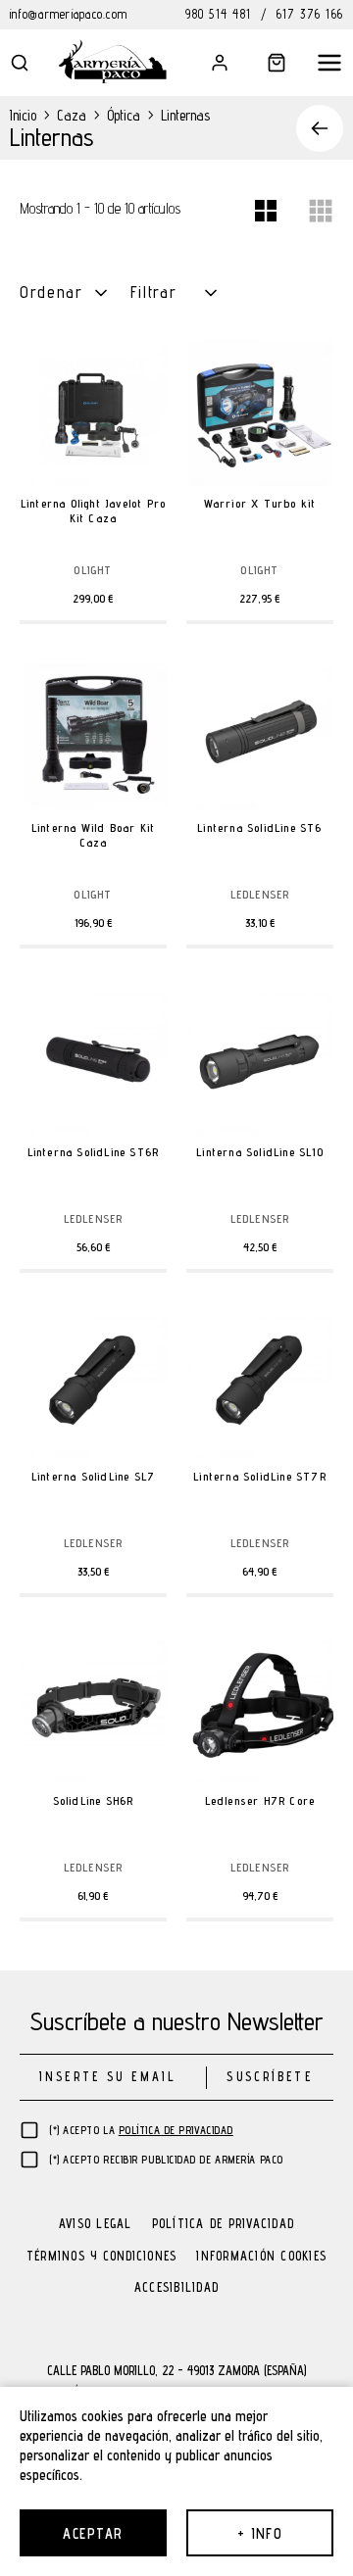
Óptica (124, 115)
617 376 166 (310, 14)
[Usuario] (206, 63)
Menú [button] (320, 63)
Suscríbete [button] (269, 2077)
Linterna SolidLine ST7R (260, 1476)
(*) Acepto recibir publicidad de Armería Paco (166, 2160)
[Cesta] (263, 63)
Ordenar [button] (51, 292)
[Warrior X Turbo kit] (260, 413)
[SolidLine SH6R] (93, 1710)
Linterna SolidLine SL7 (93, 1476)
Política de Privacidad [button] (176, 2130)
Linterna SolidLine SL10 (260, 1152)
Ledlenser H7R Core (260, 1800)
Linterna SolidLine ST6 (259, 827)
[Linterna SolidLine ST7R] (260, 1385)
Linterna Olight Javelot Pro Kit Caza (93, 510)
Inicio (23, 115)
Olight (93, 570)
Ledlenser (260, 895)
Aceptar (93, 2533)
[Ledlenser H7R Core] (260, 1710)
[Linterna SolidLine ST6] (260, 737)
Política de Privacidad (224, 2225)
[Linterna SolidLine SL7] (93, 1385)
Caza (72, 115)
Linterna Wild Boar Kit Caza (93, 835)
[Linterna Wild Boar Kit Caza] (93, 737)
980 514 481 (218, 14)
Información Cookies (261, 2257)
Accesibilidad (176, 2288)
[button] (33, 63)
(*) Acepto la (141, 2130)
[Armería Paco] (113, 61)
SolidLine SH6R (94, 1800)
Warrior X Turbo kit (260, 503)
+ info (260, 2533)
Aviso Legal (96, 2225)
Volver (311, 128)
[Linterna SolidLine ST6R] (93, 1061)
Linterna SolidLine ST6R (94, 1152)
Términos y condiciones (102, 2257)
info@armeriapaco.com (69, 14)
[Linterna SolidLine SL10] (260, 1061)
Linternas (185, 115)
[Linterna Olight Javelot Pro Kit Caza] (93, 413)
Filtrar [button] (154, 292)
